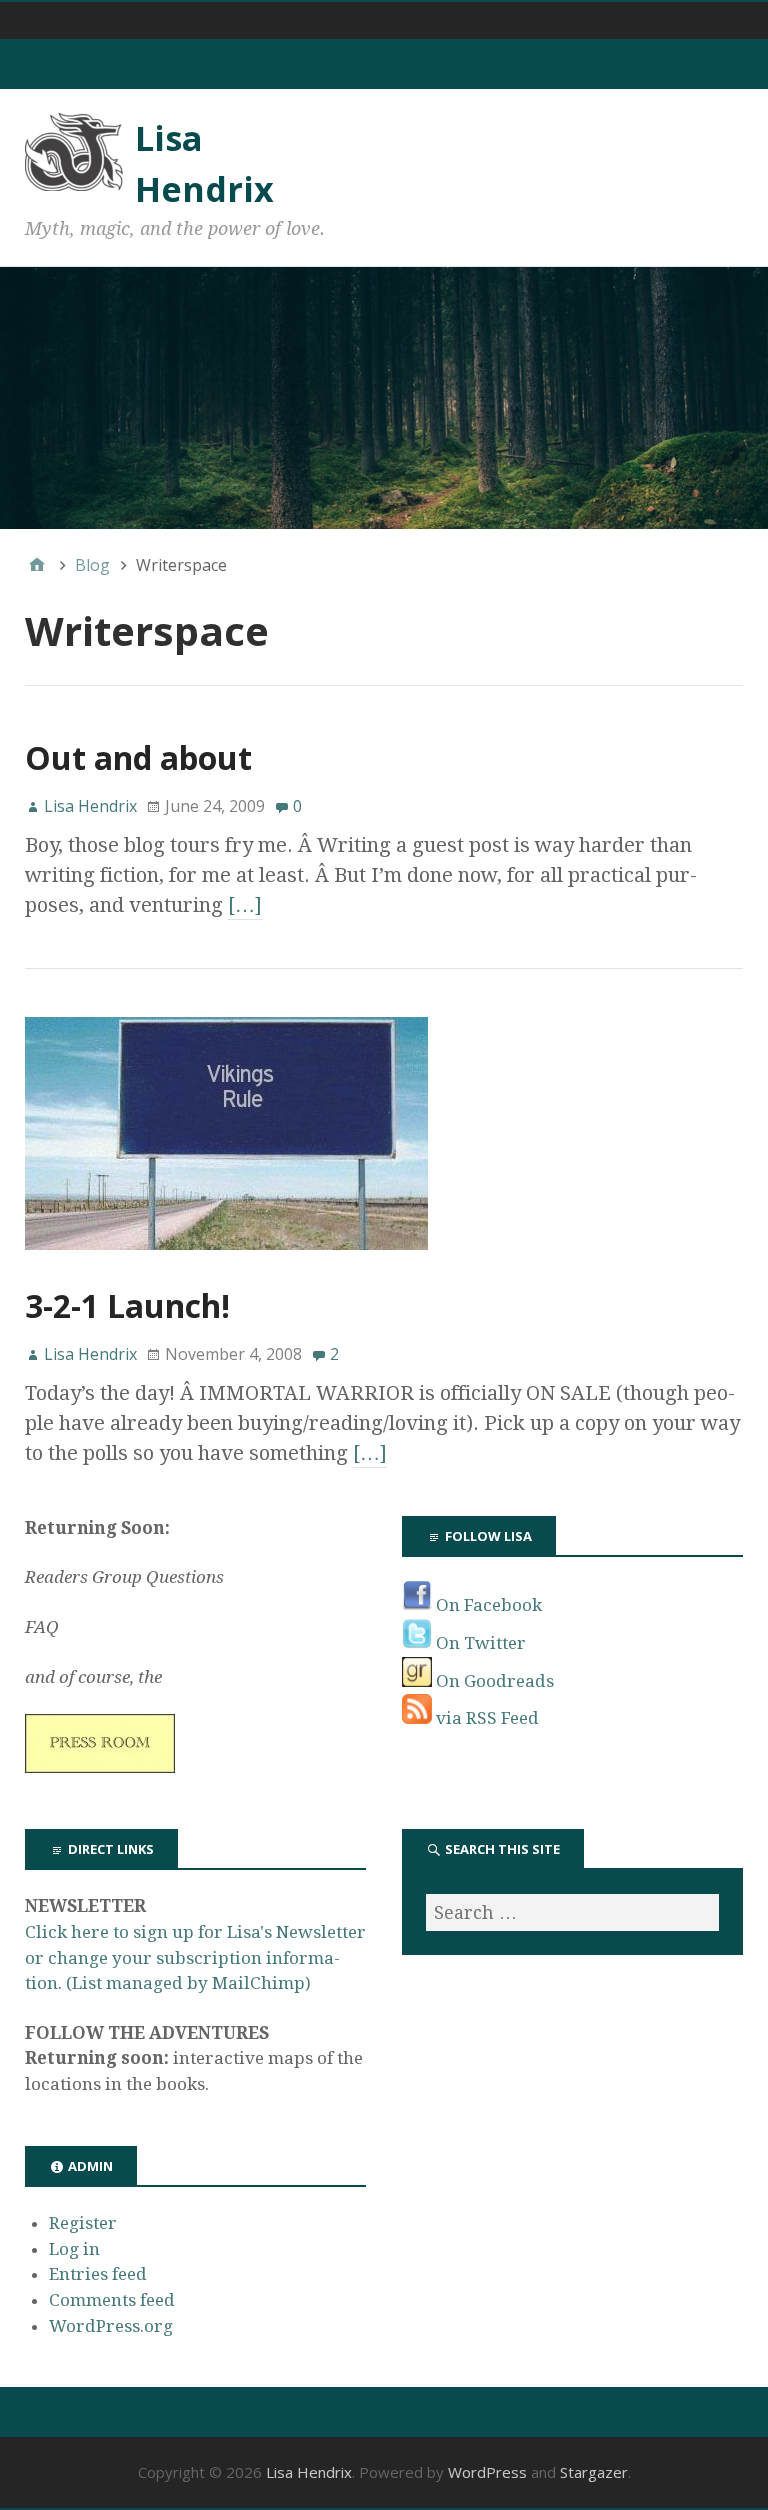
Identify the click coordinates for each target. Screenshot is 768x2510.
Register (83, 2223)
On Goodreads (493, 1681)
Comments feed (112, 2300)
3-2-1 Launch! (127, 1305)
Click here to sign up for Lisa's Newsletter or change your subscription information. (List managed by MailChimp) (195, 1957)
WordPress (487, 2472)
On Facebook (487, 1605)
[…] (245, 905)
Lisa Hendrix (309, 2472)
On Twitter (479, 1643)
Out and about (138, 757)
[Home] (37, 565)
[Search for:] (572, 1912)
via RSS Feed (485, 1718)
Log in (74, 2249)
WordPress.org (111, 2326)
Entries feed (98, 2274)
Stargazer (594, 2472)
